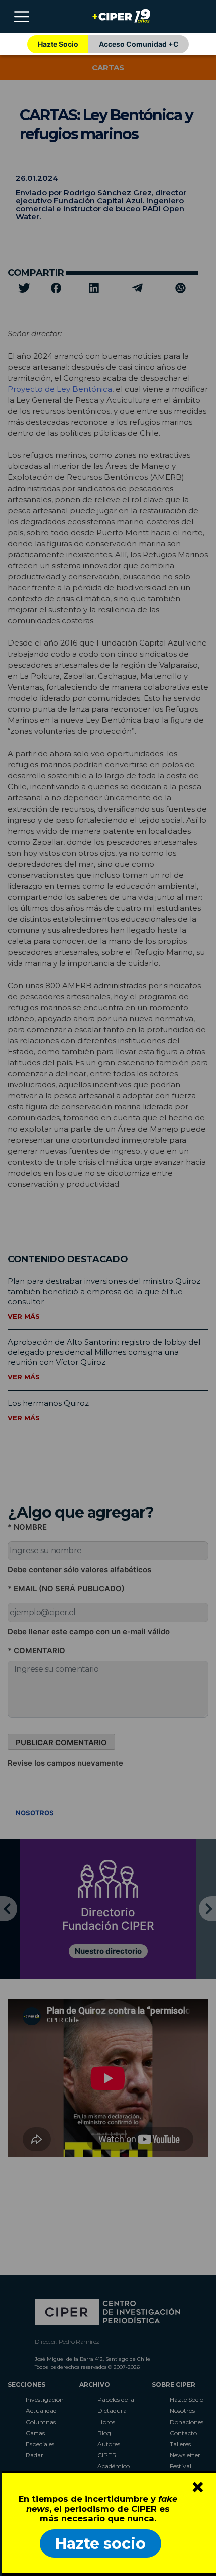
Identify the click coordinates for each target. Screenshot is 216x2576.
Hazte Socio (58, 44)
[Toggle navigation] (22, 17)
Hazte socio (100, 2544)
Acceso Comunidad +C (139, 44)
